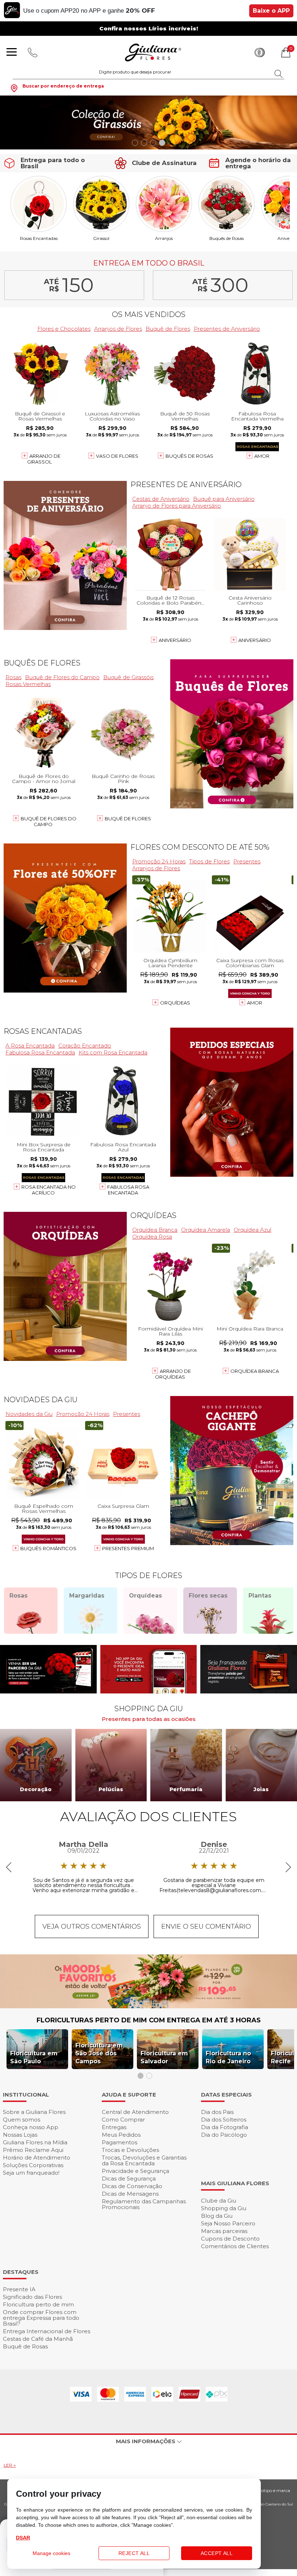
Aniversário (175, 640)
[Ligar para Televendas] (33, 52)
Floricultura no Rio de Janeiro (228, 2057)
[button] (135, 143)
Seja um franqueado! (31, 2173)
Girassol (101, 238)
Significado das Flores (32, 2297)
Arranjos (164, 238)
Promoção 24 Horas (159, 861)
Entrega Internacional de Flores (47, 2331)
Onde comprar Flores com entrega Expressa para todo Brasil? (41, 2318)
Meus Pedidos (121, 2135)
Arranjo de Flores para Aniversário (177, 506)
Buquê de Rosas (25, 2346)
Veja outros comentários (92, 1926)
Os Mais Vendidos (149, 314)
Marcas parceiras (224, 2231)
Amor (262, 456)
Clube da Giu (219, 2201)
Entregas (114, 2127)
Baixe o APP (271, 11)
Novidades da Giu (41, 1400)
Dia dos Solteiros (224, 2120)
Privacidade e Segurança (135, 2171)
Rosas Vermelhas (28, 684)
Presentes (247, 861)
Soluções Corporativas (33, 2165)
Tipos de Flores (209, 861)
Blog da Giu (217, 2216)
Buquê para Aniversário (224, 499)
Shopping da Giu (224, 2208)
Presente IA (19, 2289)
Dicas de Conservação (132, 2186)
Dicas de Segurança (129, 2179)
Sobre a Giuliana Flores (34, 2112)
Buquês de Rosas (227, 238)
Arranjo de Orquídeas (173, 1374)
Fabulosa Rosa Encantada (40, 1052)
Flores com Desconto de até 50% (200, 847)
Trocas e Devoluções (130, 2150)
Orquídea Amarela (206, 1230)
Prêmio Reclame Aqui (33, 2150)
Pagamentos (120, 2142)
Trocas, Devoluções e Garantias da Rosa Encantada (144, 2160)
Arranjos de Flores (118, 329)
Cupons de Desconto (230, 2239)
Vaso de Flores (117, 456)
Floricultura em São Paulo (34, 2057)
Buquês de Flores (42, 663)
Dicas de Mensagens (130, 2194)
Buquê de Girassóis (128, 677)
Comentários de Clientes (235, 2246)
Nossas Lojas (20, 2135)
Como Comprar (123, 2120)
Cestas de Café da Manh (38, 2339)
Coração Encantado (85, 1046)
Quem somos (22, 2120)
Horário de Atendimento (37, 2158)
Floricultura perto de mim (38, 2304)
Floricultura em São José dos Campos (99, 2053)
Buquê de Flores (168, 329)
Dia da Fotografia (225, 2127)
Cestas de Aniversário (161, 499)
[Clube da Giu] (148, 2006)
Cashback (260, 52)
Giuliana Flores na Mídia (35, 2142)
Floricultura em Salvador (164, 2057)
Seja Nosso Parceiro (228, 2223)
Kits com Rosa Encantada (113, 1052)
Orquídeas (175, 1003)
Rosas (13, 677)
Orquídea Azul (252, 1230)
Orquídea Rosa (152, 1237)
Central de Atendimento (135, 2112)
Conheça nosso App (31, 2127)
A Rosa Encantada (30, 1046)
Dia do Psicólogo (224, 2135)
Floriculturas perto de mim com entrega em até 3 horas (149, 2020)
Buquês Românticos (48, 1548)
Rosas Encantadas (39, 238)
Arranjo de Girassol (44, 459)
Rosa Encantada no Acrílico (49, 1190)
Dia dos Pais (217, 2112)
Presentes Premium (128, 1548)
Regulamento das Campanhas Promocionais (144, 2204)
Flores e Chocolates (64, 329)
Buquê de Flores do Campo (62, 677)
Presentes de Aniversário (227, 329)
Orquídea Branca (155, 1230)
